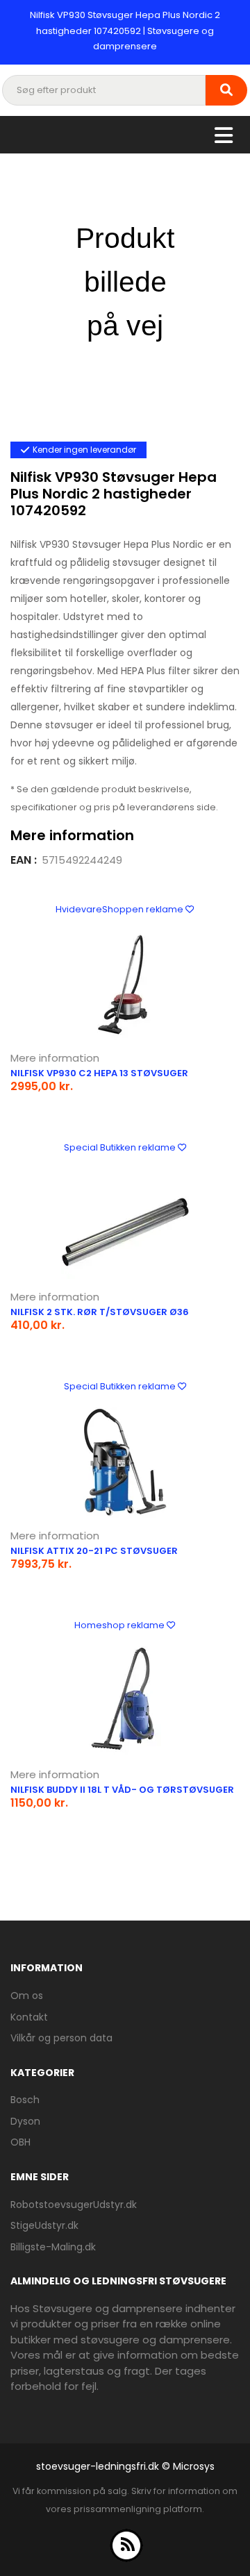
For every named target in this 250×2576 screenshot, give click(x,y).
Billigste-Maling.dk (53, 2247)
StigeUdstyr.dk (44, 2225)
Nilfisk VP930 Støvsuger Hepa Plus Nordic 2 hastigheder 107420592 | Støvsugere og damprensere (125, 31)
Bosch (25, 2100)
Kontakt (29, 2017)
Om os (27, 1996)
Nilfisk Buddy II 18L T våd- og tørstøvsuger (122, 1790)
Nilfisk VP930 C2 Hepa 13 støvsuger (99, 1073)
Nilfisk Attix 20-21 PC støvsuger (94, 1551)
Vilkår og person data (61, 2038)
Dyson (25, 2121)
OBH (20, 2142)
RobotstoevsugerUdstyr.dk (74, 2205)
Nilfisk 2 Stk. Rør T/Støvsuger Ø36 (100, 1312)
